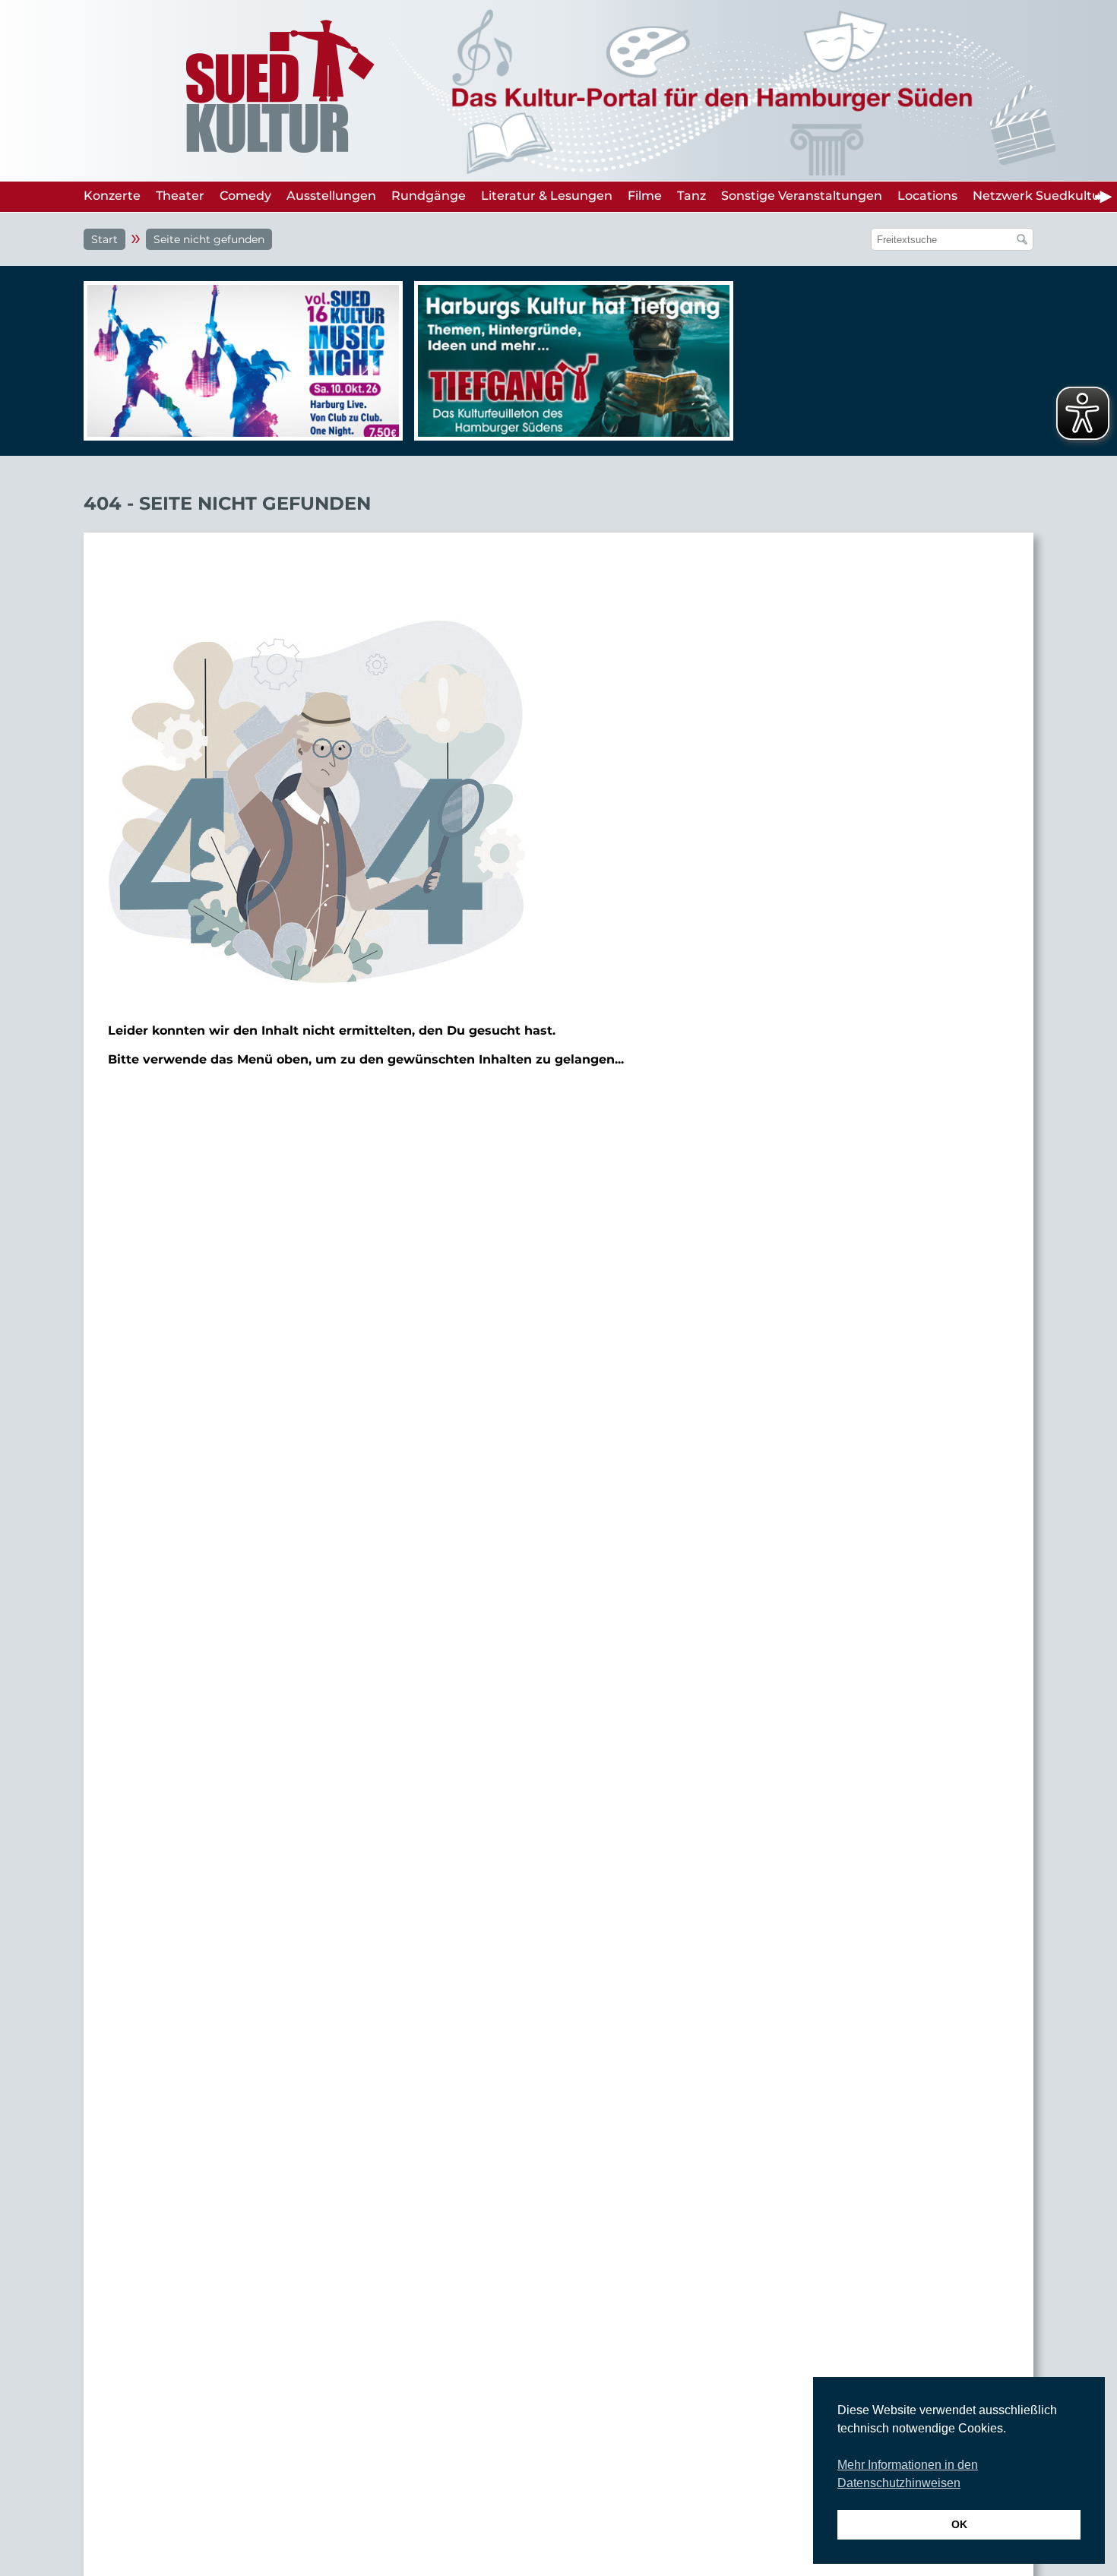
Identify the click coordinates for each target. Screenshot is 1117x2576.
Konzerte (112, 196)
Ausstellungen (331, 196)
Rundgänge (429, 196)
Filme (645, 196)
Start (104, 239)
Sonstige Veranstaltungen (802, 196)
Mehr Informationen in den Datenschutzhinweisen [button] (908, 2474)
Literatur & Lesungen (547, 196)
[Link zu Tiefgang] (570, 368)
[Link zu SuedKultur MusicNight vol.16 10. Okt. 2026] (239, 361)
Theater (180, 196)
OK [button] (959, 2524)
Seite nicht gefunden (209, 239)
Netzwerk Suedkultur (1039, 196)
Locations (927, 196)
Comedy (245, 196)
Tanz (691, 196)
